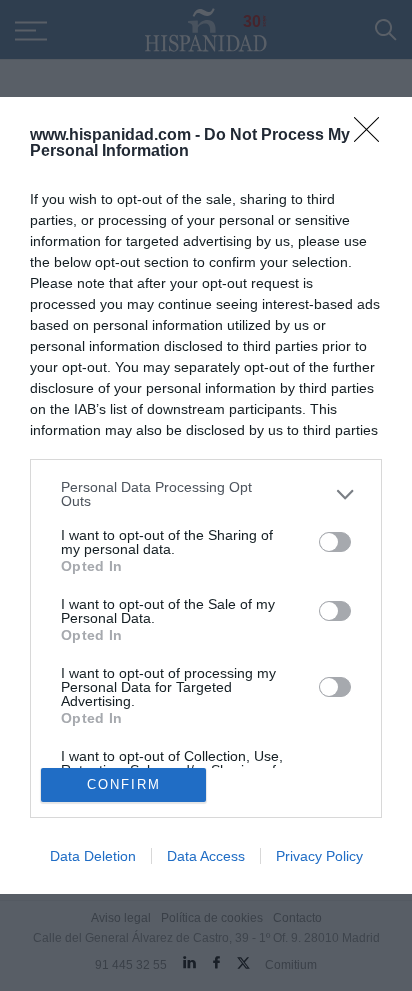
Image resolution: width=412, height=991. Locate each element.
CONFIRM (124, 784)
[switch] (335, 542)
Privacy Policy (319, 856)
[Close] (373, 136)
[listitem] (206, 494)
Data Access (206, 856)
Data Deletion (93, 856)
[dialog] (206, 495)
